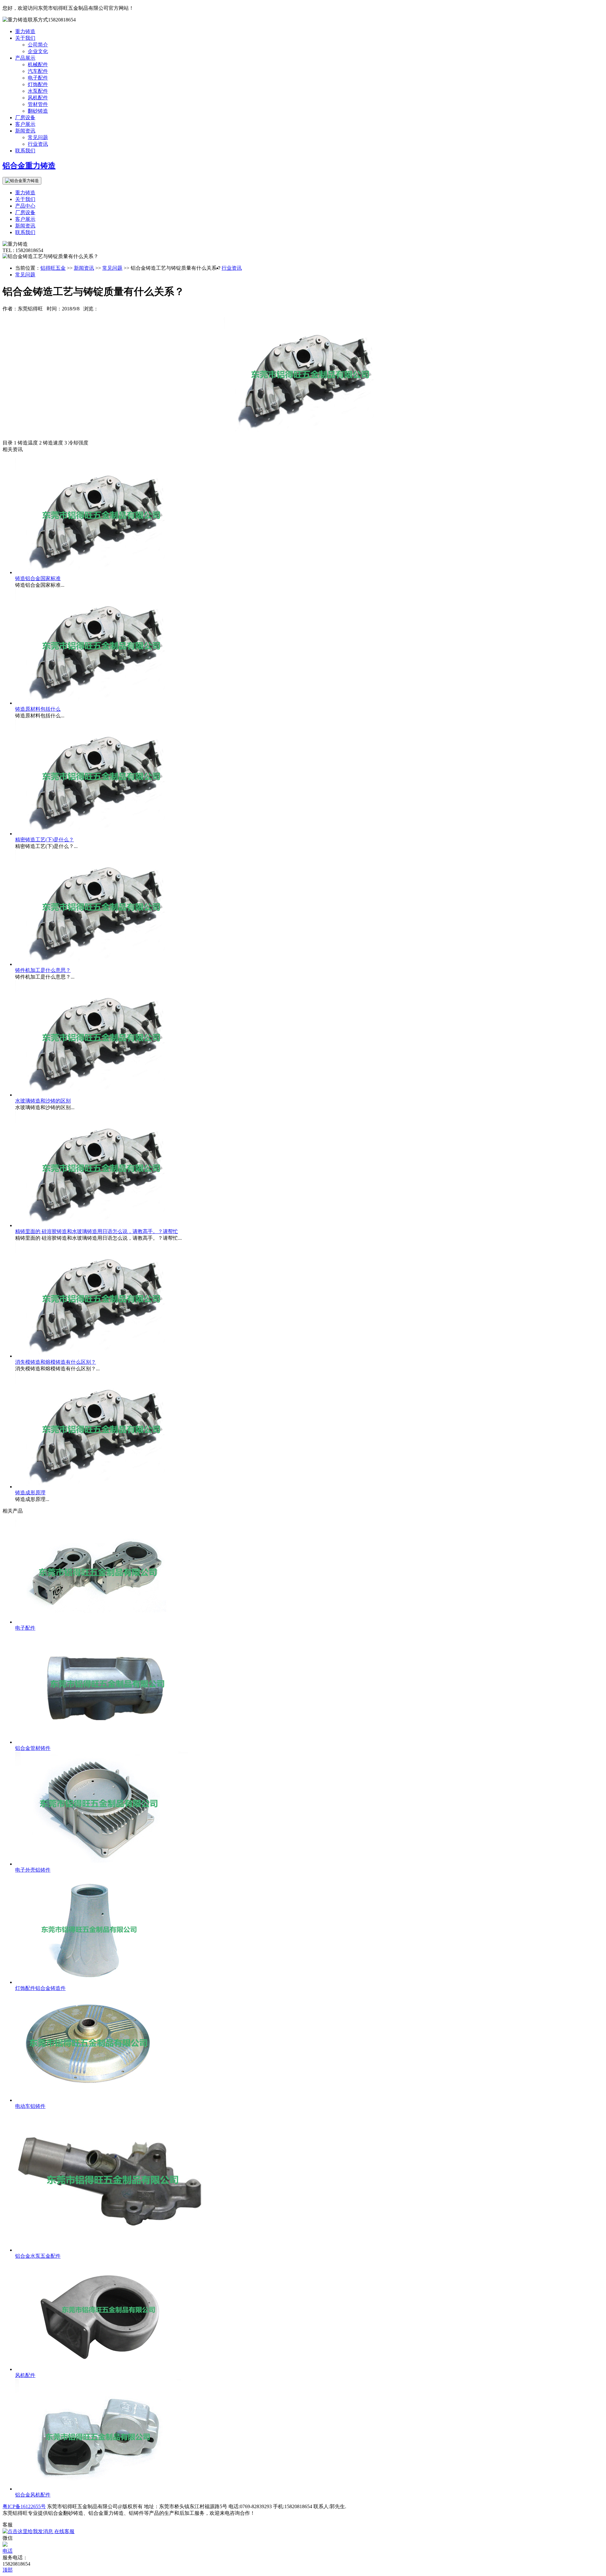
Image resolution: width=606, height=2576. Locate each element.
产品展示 (25, 58)
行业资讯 (38, 144)
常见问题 (38, 137)
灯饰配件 (38, 84)
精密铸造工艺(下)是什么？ (45, 840)
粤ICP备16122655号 (24, 2506)
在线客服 (64, 2531)
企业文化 (38, 51)
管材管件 (38, 104)
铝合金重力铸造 (29, 166)
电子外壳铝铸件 (33, 1870)
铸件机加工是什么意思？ (43, 970)
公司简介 (38, 45)
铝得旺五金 (53, 268)
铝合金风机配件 (33, 2495)
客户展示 (25, 124)
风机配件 (38, 98)
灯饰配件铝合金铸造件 (40, 1988)
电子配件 (38, 78)
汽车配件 (38, 71)
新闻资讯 (25, 131)
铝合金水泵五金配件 (38, 2256)
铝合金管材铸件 (33, 1748)
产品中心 (25, 206)
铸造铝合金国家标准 (38, 578)
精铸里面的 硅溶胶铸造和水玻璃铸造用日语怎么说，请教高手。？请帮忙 (97, 1231)
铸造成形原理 (30, 1493)
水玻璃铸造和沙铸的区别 (43, 1101)
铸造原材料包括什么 (38, 709)
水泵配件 (38, 91)
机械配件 (38, 65)
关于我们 (25, 38)
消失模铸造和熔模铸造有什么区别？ (56, 1362)
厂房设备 (25, 118)
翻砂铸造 (38, 111)
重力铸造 (25, 31)
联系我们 (25, 151)
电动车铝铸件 (30, 2106)
